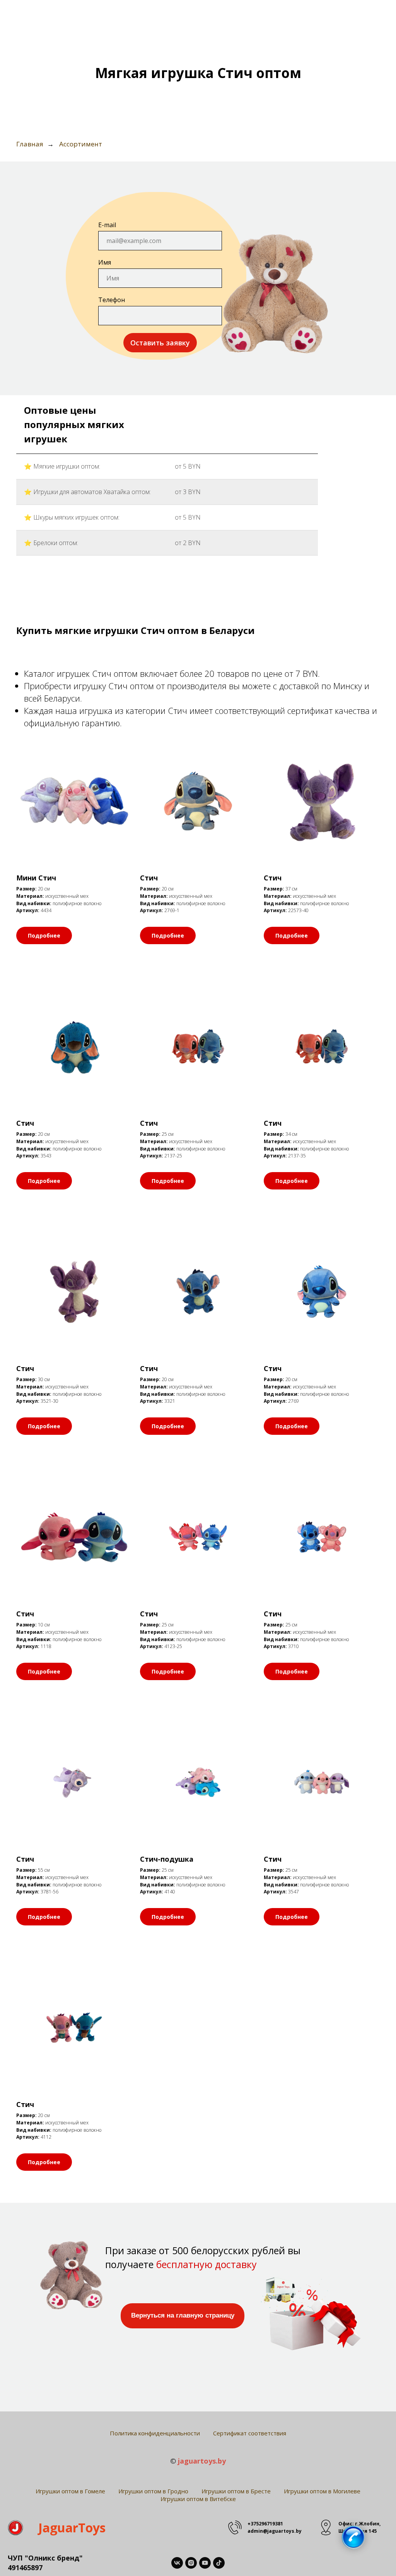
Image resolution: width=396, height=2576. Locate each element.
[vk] (177, 2563)
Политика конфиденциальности (155, 2433)
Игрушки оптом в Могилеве (322, 2491)
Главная (30, 144)
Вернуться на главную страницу (183, 2315)
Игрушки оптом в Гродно (153, 2491)
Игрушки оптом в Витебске (198, 2499)
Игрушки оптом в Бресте (236, 2491)
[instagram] (191, 2563)
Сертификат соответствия (250, 2433)
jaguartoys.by (202, 2461)
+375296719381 (265, 2524)
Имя (105, 262)
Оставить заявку (160, 343)
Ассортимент (81, 144)
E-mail (107, 225)
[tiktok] (219, 2563)
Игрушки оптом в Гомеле (70, 2491)
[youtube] (205, 2563)
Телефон (112, 300)
